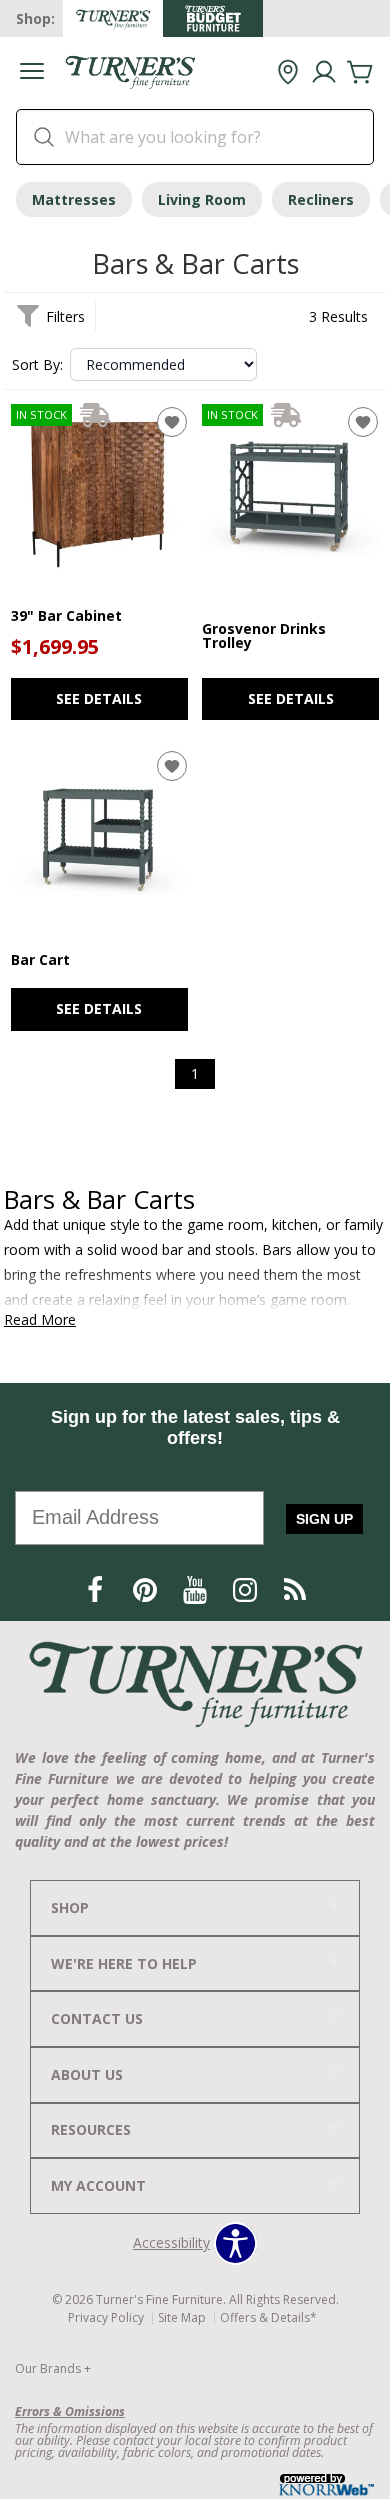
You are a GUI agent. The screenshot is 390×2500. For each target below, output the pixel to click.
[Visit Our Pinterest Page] (147, 1589)
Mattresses (74, 199)
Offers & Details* (268, 2317)
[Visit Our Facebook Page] (97, 1589)
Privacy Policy (106, 2317)
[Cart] (360, 73)
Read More (40, 1320)
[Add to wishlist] (172, 422)
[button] (32, 73)
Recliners (321, 199)
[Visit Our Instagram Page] (247, 1589)
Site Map (182, 2317)
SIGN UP (324, 1519)
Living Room (202, 199)
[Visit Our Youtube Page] (197, 1589)
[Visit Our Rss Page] (295, 1589)
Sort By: (37, 365)
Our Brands (53, 2368)
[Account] (324, 73)
